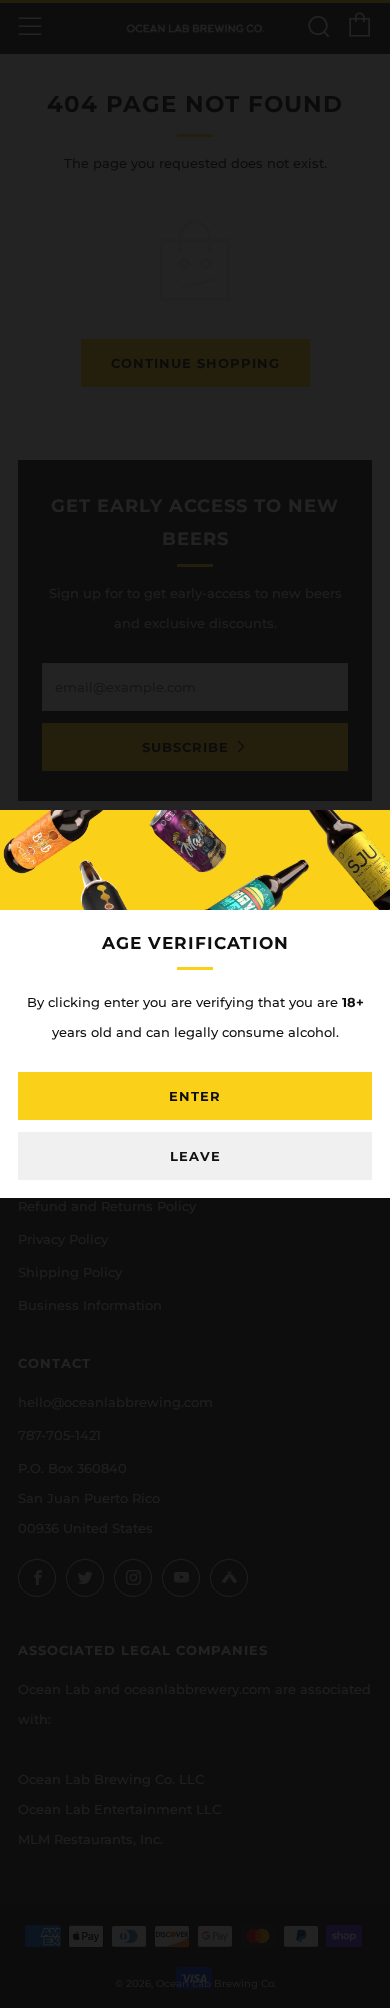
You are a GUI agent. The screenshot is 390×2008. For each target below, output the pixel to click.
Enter (195, 1096)
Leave (195, 1156)
